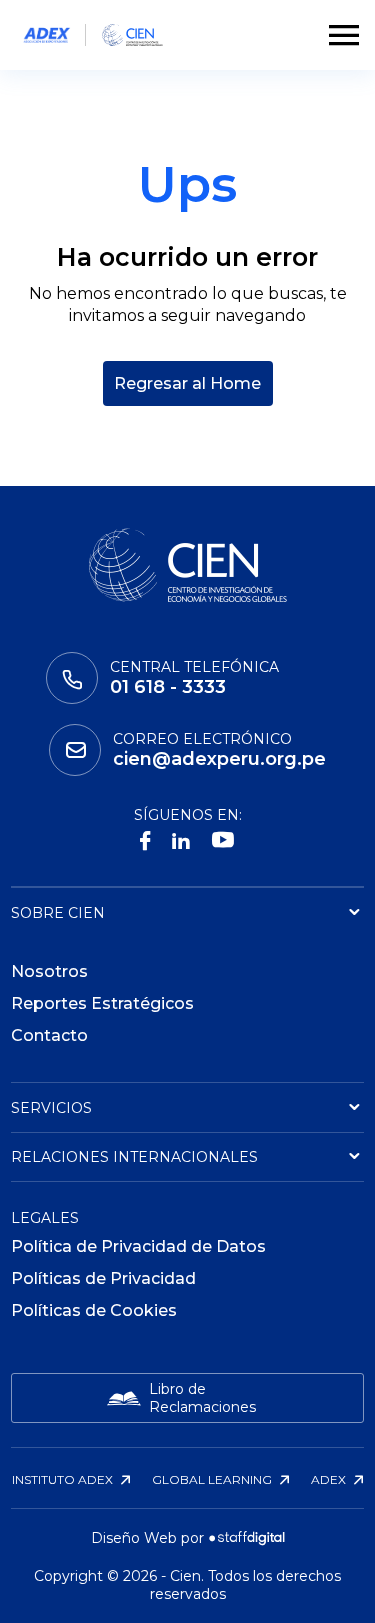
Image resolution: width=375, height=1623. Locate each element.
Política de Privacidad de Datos (138, 1246)
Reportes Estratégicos (102, 1003)
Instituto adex (64, 1479)
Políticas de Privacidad (103, 1278)
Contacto (49, 1035)
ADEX (330, 1479)
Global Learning (213, 1479)
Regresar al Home (187, 383)
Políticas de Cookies (94, 1310)
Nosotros (49, 971)
